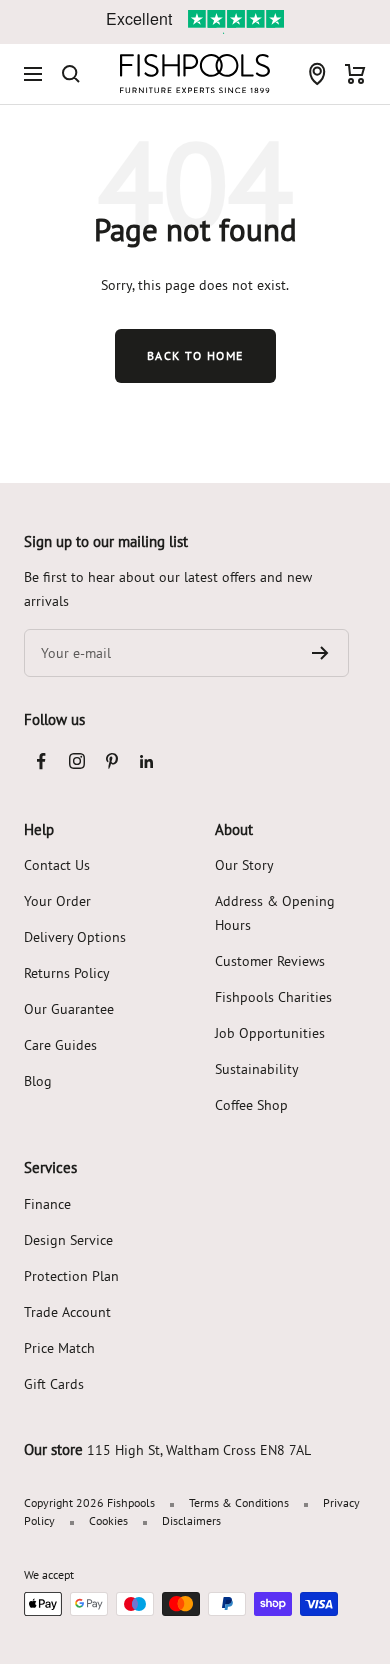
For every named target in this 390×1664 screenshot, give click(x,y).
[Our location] (317, 74)
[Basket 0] (355, 74)
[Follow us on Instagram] (76, 761)
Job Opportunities (270, 1033)
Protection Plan (71, 1276)
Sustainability (257, 1069)
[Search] (71, 74)
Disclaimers (191, 1520)
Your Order (57, 901)
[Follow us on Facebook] (41, 761)
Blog (38, 1081)
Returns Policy (67, 973)
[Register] (320, 653)
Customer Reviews (270, 961)
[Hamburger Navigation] (33, 74)
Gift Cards (54, 1384)
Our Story (244, 865)
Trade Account (67, 1312)
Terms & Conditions (239, 1502)
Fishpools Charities (273, 997)
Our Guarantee (69, 1009)
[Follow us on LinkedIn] (146, 761)
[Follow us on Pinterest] (111, 761)
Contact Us (57, 865)
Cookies (108, 1520)
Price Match (59, 1348)
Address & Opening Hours (275, 913)
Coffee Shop (251, 1105)
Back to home (195, 355)
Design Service (68, 1240)
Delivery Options (75, 937)
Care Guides (60, 1045)
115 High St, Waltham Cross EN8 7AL (199, 1450)
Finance (47, 1204)
